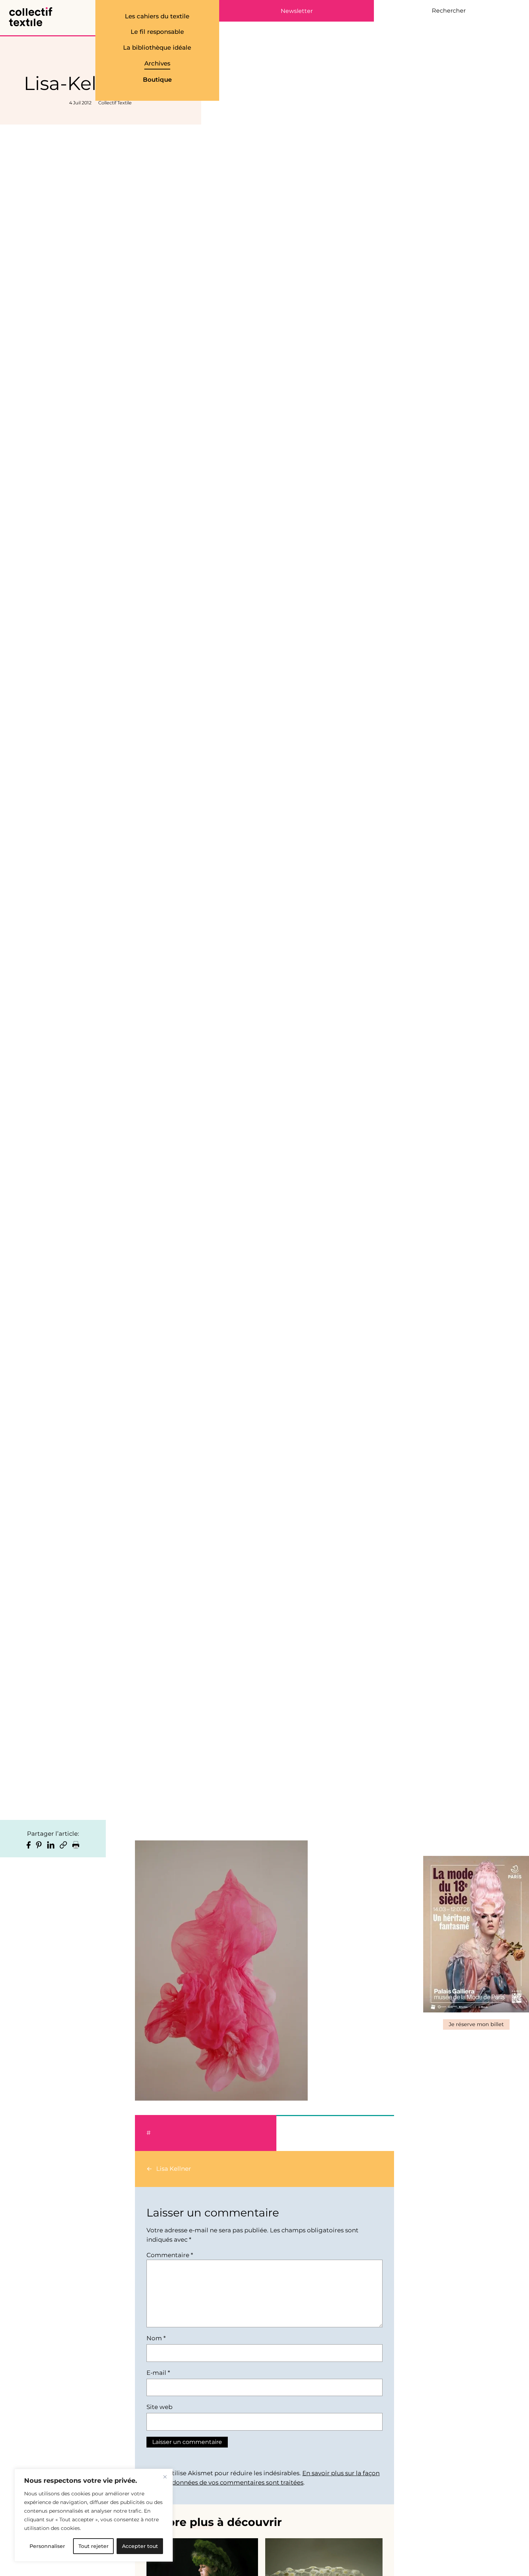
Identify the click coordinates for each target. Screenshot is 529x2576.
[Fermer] (165, 2477)
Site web (159, 2407)
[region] (94, 2515)
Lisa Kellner (174, 2169)
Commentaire (170, 2255)
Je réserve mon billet (476, 2024)
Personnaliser (47, 2546)
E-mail (158, 2373)
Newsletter (297, 11)
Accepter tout (140, 2546)
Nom (156, 2338)
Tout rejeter (94, 2546)
